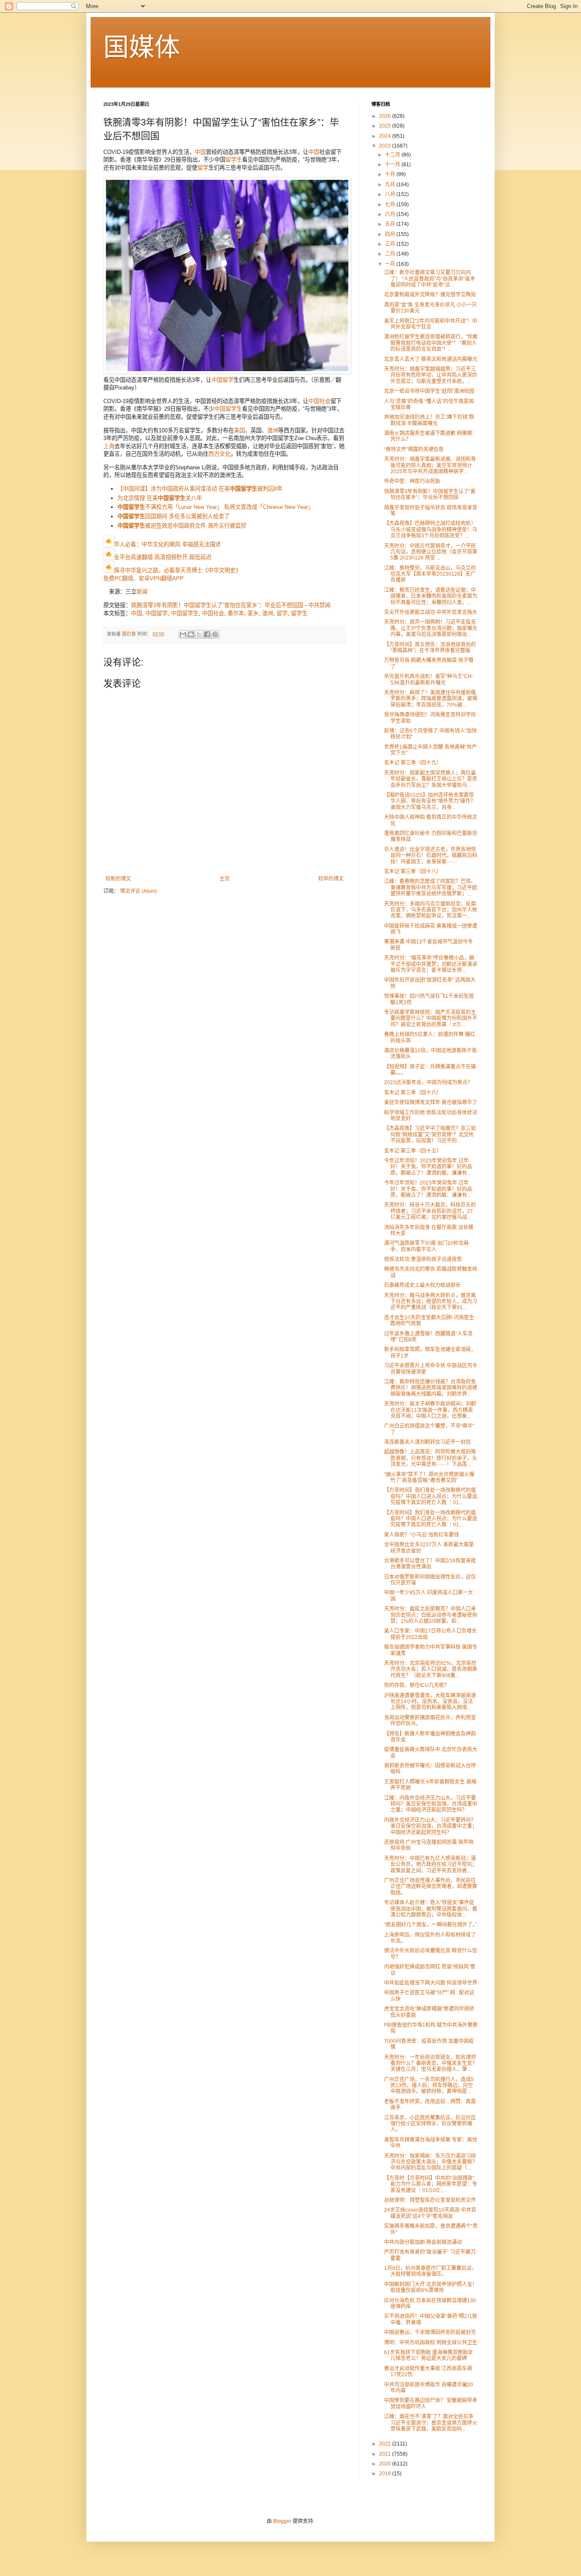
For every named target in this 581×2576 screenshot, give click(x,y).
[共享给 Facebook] (207, 634)
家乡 (253, 613)
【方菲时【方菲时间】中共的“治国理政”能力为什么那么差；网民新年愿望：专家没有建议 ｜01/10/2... (431, 2184)
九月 (391, 185)
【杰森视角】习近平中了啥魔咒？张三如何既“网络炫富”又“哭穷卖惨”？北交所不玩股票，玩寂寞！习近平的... (430, 1135)
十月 (391, 174)
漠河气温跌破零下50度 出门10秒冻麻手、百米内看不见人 (426, 1246)
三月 (391, 244)
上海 (109, 446)
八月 (391, 194)
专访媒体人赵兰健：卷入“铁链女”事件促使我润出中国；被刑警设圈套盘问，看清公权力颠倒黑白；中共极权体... (431, 1909)
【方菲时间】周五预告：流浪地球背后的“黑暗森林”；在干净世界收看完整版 (430, 648)
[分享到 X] (199, 634)
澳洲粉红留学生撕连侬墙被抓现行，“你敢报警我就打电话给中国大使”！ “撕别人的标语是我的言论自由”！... (431, 343)
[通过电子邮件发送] (183, 634)
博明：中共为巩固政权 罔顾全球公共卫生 (431, 2343)
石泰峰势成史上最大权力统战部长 (422, 1285)
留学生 (234, 160)
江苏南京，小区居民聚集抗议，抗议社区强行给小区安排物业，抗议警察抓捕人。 (430, 2124)
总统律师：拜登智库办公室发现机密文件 (430, 2200)
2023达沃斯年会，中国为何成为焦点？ (428, 1082)
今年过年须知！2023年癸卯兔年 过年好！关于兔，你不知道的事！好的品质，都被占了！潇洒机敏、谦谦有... (428, 1167)
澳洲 (273, 430)
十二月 (393, 155)
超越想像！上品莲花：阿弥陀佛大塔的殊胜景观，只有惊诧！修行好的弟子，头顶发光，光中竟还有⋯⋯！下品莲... (431, 1458)
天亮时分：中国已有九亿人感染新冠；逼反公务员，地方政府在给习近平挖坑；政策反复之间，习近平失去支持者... (431, 1865)
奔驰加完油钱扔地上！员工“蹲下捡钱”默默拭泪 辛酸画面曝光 (429, 420)
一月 (391, 264)
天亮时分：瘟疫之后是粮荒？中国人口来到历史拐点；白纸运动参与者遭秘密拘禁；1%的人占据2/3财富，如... (431, 1615)
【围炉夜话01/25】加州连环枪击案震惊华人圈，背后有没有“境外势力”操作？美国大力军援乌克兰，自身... (430, 801)
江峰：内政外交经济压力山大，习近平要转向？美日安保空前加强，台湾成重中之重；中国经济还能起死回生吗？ (431, 1804)
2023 (386, 146)
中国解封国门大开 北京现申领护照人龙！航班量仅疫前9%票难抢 (431, 2287)
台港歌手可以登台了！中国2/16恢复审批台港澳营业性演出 (430, 1564)
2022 (386, 2444)
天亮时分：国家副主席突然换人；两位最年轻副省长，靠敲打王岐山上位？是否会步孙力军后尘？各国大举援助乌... (431, 779)
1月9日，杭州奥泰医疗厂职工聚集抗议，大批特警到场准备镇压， (430, 2271)
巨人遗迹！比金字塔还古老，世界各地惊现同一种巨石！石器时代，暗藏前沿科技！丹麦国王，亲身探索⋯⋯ (431, 856)
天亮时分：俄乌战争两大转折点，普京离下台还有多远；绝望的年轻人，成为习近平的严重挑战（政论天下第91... (431, 1302)
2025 (386, 126)
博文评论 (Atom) (138, 891)
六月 (391, 214)
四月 (391, 234)
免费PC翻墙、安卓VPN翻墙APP (144, 578)
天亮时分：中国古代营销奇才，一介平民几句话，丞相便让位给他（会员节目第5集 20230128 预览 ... (431, 552)
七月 (391, 204)
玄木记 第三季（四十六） (413, 1093)
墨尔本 (236, 613)
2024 (386, 136)
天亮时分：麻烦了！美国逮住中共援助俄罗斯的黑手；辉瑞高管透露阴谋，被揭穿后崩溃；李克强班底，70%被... (431, 699)
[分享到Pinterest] (215, 634)
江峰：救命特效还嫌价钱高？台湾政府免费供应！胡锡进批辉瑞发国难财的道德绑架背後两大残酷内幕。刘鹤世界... (431, 1388)
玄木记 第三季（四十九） (413, 763)
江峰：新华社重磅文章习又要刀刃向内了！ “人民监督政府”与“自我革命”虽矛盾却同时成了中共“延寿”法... (430, 279)
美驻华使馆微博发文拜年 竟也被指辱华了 (431, 1102)
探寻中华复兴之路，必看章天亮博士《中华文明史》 (178, 570)
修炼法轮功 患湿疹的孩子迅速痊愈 (423, 1259)
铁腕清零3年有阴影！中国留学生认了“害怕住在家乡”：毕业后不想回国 (217, 605)
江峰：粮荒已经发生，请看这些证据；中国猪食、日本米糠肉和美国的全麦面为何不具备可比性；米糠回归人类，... (431, 596)
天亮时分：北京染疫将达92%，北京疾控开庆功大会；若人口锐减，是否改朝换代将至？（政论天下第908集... (431, 1669)
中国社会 (319, 401)
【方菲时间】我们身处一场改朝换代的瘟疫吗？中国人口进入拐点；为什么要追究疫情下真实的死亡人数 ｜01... (431, 1496)
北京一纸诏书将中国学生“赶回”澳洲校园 (429, 391)
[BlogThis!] (191, 634)
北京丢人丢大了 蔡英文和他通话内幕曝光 (431, 359)
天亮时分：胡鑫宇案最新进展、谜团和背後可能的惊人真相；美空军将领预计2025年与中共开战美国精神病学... (430, 465)
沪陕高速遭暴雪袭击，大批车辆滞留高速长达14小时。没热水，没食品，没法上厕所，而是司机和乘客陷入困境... (430, 1702)
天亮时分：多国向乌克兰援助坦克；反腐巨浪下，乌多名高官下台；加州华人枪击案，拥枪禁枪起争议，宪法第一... (431, 910)
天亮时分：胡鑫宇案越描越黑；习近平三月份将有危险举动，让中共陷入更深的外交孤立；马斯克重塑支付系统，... (431, 375)
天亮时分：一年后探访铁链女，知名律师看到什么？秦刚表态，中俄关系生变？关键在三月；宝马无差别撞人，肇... (431, 2063)
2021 (386, 2454)
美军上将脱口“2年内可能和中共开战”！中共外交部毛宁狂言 (431, 324)
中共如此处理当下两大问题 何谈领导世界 (431, 1983)
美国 (239, 430)
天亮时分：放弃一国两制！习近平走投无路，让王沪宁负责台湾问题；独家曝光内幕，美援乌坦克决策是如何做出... (431, 628)
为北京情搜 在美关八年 (160, 498)
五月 (391, 224)
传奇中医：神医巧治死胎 (412, 481)
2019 (386, 2474)
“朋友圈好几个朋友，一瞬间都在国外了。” (430, 1925)
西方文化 (219, 454)
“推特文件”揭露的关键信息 (414, 449)
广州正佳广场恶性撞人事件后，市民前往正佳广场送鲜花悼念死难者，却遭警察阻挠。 (431, 1887)
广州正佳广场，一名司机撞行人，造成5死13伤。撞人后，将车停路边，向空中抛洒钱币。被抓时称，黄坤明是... (429, 2086)
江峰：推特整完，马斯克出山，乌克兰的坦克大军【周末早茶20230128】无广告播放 (430, 574)
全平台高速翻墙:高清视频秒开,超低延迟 (163, 558)
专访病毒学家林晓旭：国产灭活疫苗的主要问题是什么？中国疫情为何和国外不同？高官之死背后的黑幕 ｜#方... (431, 1018)
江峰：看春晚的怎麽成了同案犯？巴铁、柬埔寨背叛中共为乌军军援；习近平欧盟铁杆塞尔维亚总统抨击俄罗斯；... (431, 888)
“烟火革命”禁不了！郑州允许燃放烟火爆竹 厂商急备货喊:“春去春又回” (429, 1477)
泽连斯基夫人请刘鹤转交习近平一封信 (427, 1442)
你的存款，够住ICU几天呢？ (417, 1685)
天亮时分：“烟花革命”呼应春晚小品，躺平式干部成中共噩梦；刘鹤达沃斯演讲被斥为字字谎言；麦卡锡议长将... (431, 964)
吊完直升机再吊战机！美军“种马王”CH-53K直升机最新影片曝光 (429, 679)
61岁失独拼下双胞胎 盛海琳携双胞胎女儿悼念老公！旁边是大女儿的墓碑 (429, 2355)
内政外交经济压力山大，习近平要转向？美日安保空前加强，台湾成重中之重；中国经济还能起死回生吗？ (431, 1826)
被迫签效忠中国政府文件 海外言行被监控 (182, 526)
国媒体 (142, 47)
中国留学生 (228, 409)
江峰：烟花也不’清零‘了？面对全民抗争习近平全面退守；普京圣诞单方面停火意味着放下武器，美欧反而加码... (431, 2423)
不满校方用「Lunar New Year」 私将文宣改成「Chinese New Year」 (215, 507)
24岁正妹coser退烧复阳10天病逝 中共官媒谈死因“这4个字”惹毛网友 (430, 2213)
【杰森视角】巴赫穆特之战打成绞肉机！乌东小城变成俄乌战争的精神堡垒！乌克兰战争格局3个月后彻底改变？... (431, 530)
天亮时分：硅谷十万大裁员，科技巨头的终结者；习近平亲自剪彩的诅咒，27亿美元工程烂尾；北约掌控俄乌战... (430, 1211)
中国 (200, 152)
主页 (225, 879)
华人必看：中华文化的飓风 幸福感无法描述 (167, 544)
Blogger (282, 2521)
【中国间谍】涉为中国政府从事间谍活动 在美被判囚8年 (200, 489)
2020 (386, 2464)
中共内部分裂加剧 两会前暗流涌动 (423, 2242)
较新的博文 (118, 879)
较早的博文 (331, 879)
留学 (203, 168)
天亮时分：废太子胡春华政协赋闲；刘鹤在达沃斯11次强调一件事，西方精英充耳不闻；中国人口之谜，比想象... (430, 1410)
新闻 (142, 592)
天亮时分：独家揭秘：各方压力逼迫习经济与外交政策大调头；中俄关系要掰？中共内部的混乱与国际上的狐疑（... (431, 2162)
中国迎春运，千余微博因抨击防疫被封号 (430, 2332)
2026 (386, 116)
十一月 (393, 165)
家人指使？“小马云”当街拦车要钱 (422, 1535)
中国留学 (222, 380)
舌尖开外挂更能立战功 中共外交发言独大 (431, 612)
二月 (391, 254)
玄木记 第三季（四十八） (413, 872)
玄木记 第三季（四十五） (413, 1151)
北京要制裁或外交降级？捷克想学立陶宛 (430, 295)
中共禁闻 (319, 605)
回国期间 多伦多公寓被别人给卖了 (174, 516)
